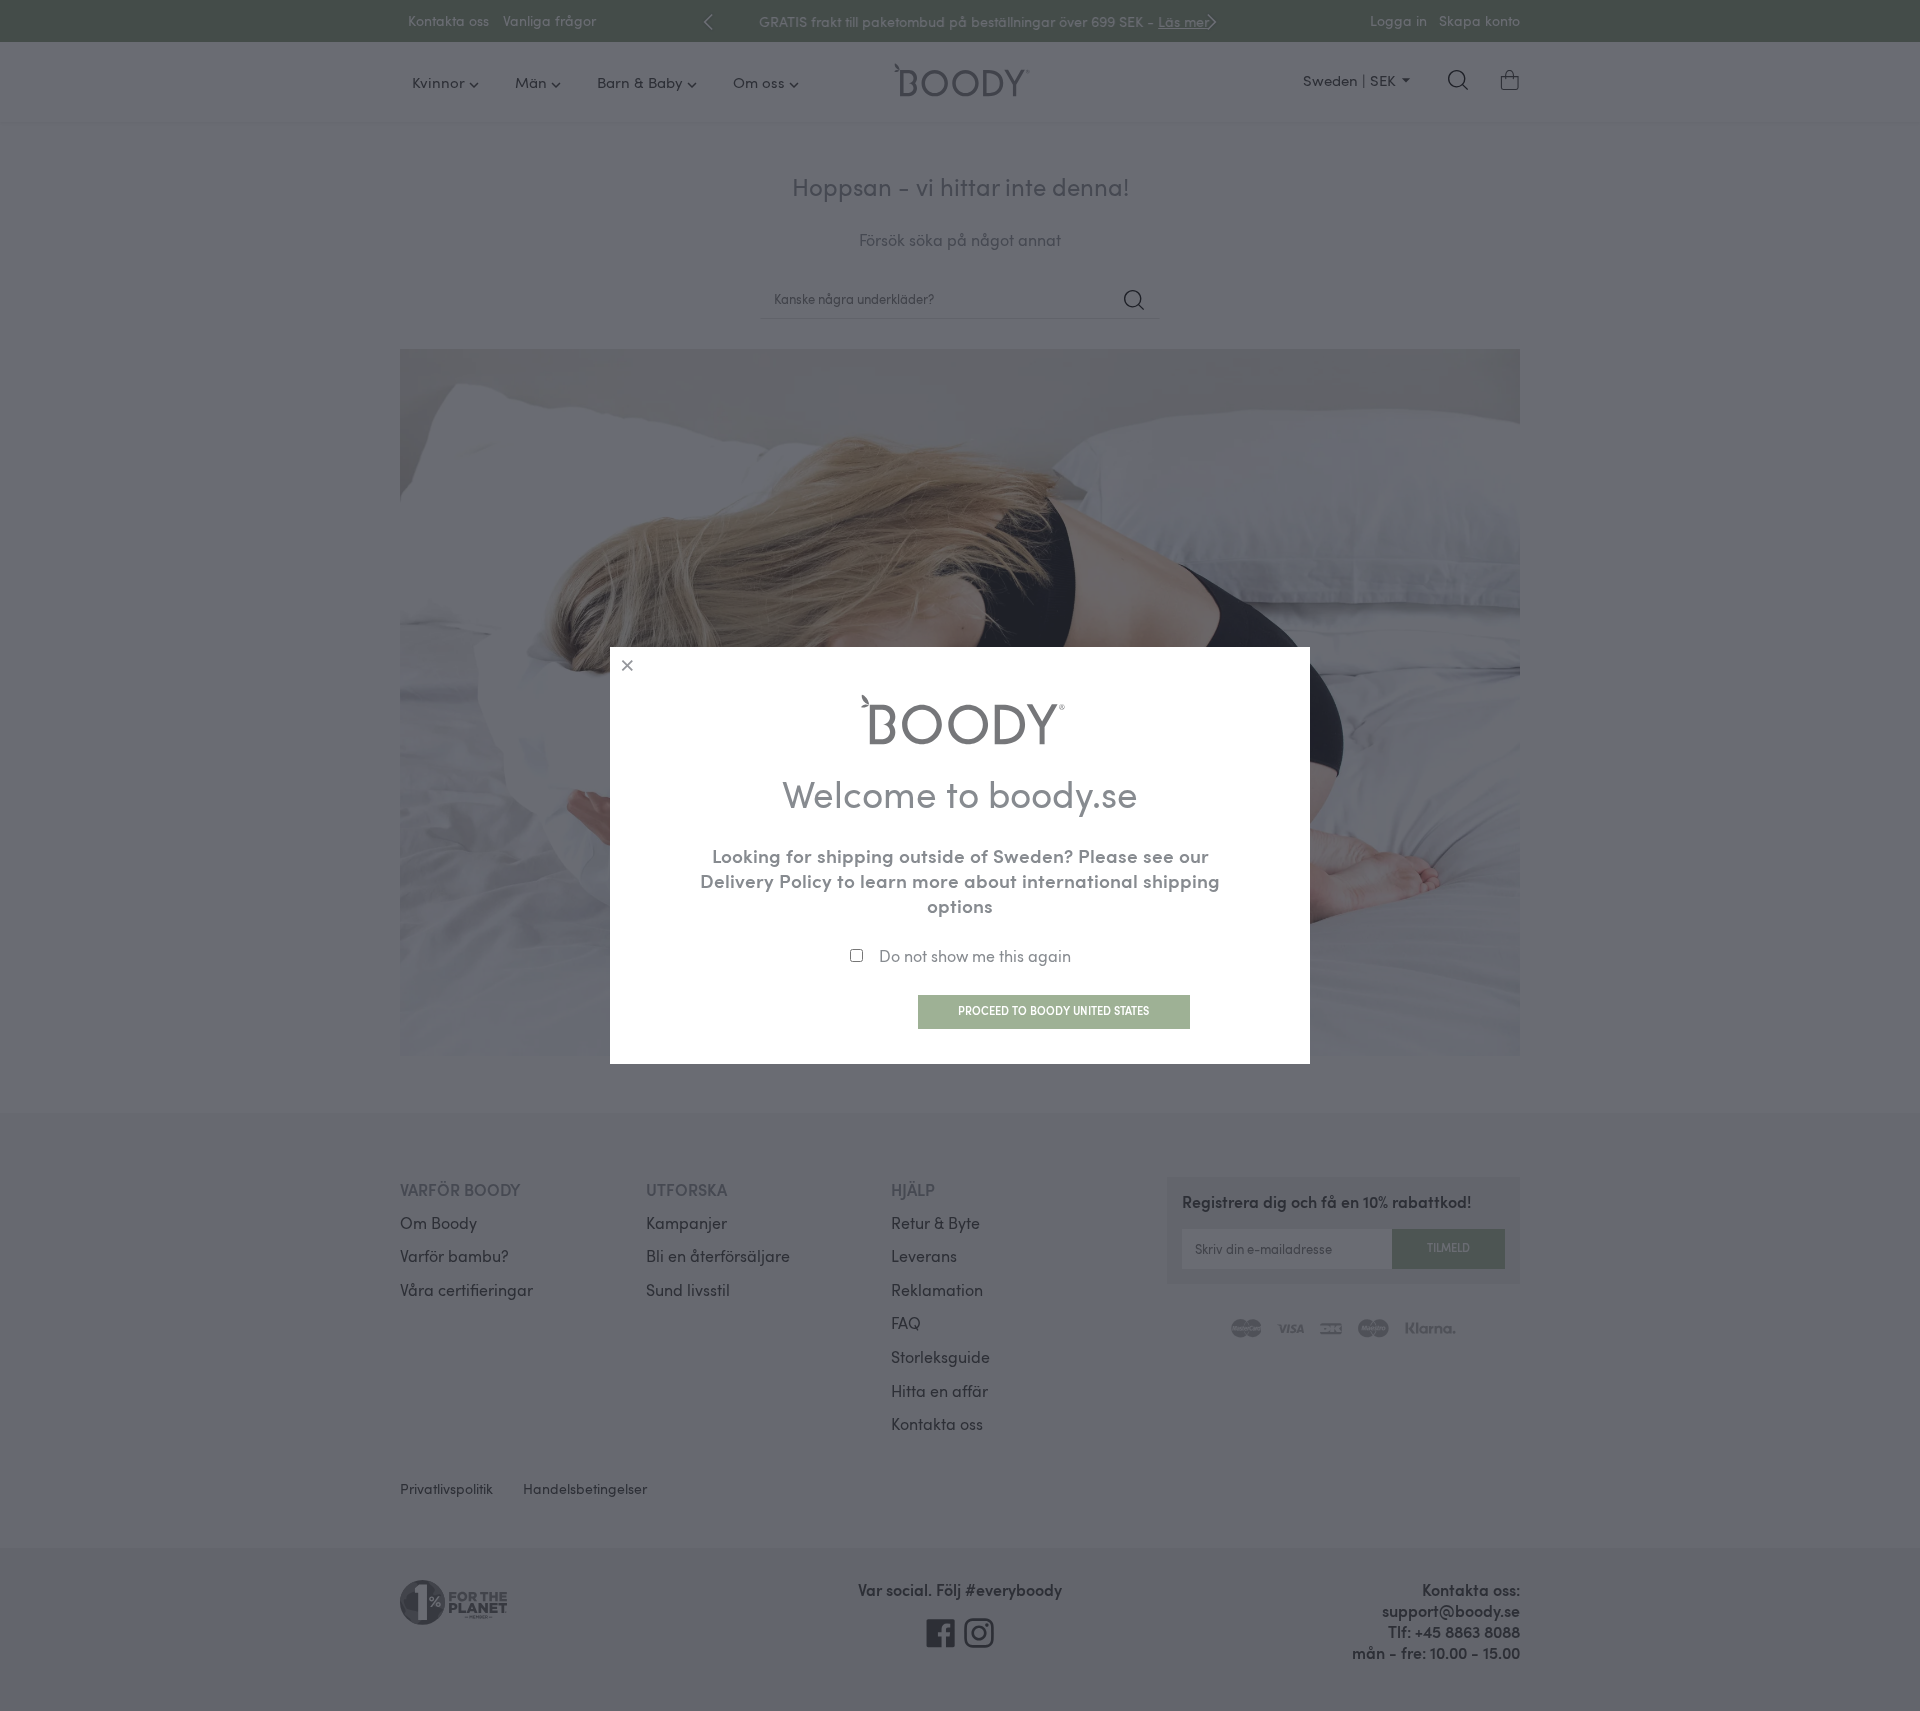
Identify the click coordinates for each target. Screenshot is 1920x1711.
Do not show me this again (975, 956)
